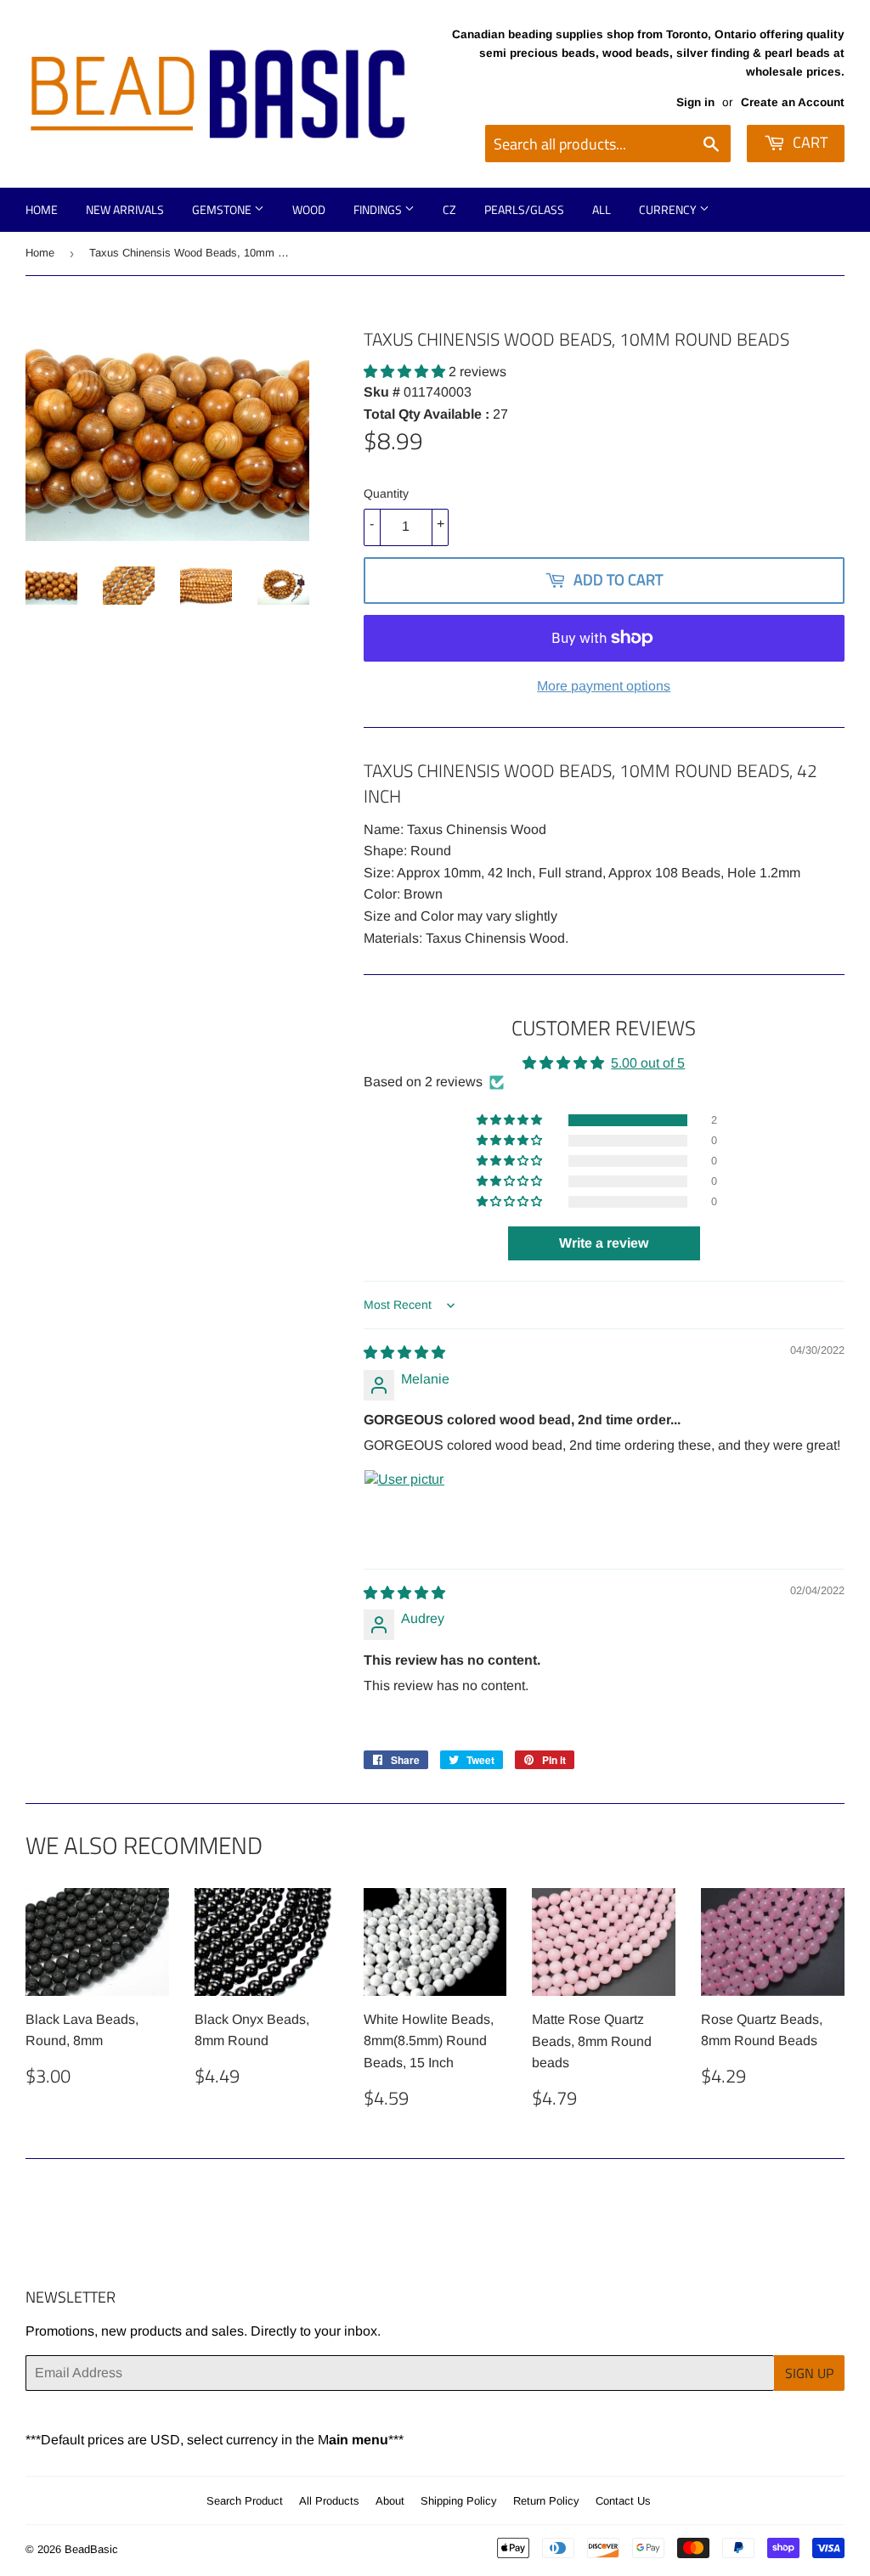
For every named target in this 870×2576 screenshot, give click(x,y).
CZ (449, 209)
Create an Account (793, 102)
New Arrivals (125, 209)
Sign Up (809, 2373)
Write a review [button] (604, 1243)
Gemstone (223, 209)
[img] (404, 1353)
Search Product (245, 2501)
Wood (309, 209)
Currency (669, 209)
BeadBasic (91, 2549)
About (390, 2501)
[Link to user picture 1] (404, 1510)
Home (42, 209)
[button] (406, 372)
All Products (329, 2501)
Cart (808, 142)
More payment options (604, 686)
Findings (379, 209)
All (602, 209)
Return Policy (546, 2501)
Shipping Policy (459, 2501)
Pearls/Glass (524, 209)
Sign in (695, 102)
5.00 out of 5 (648, 1063)
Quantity (386, 493)
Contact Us (623, 2501)
